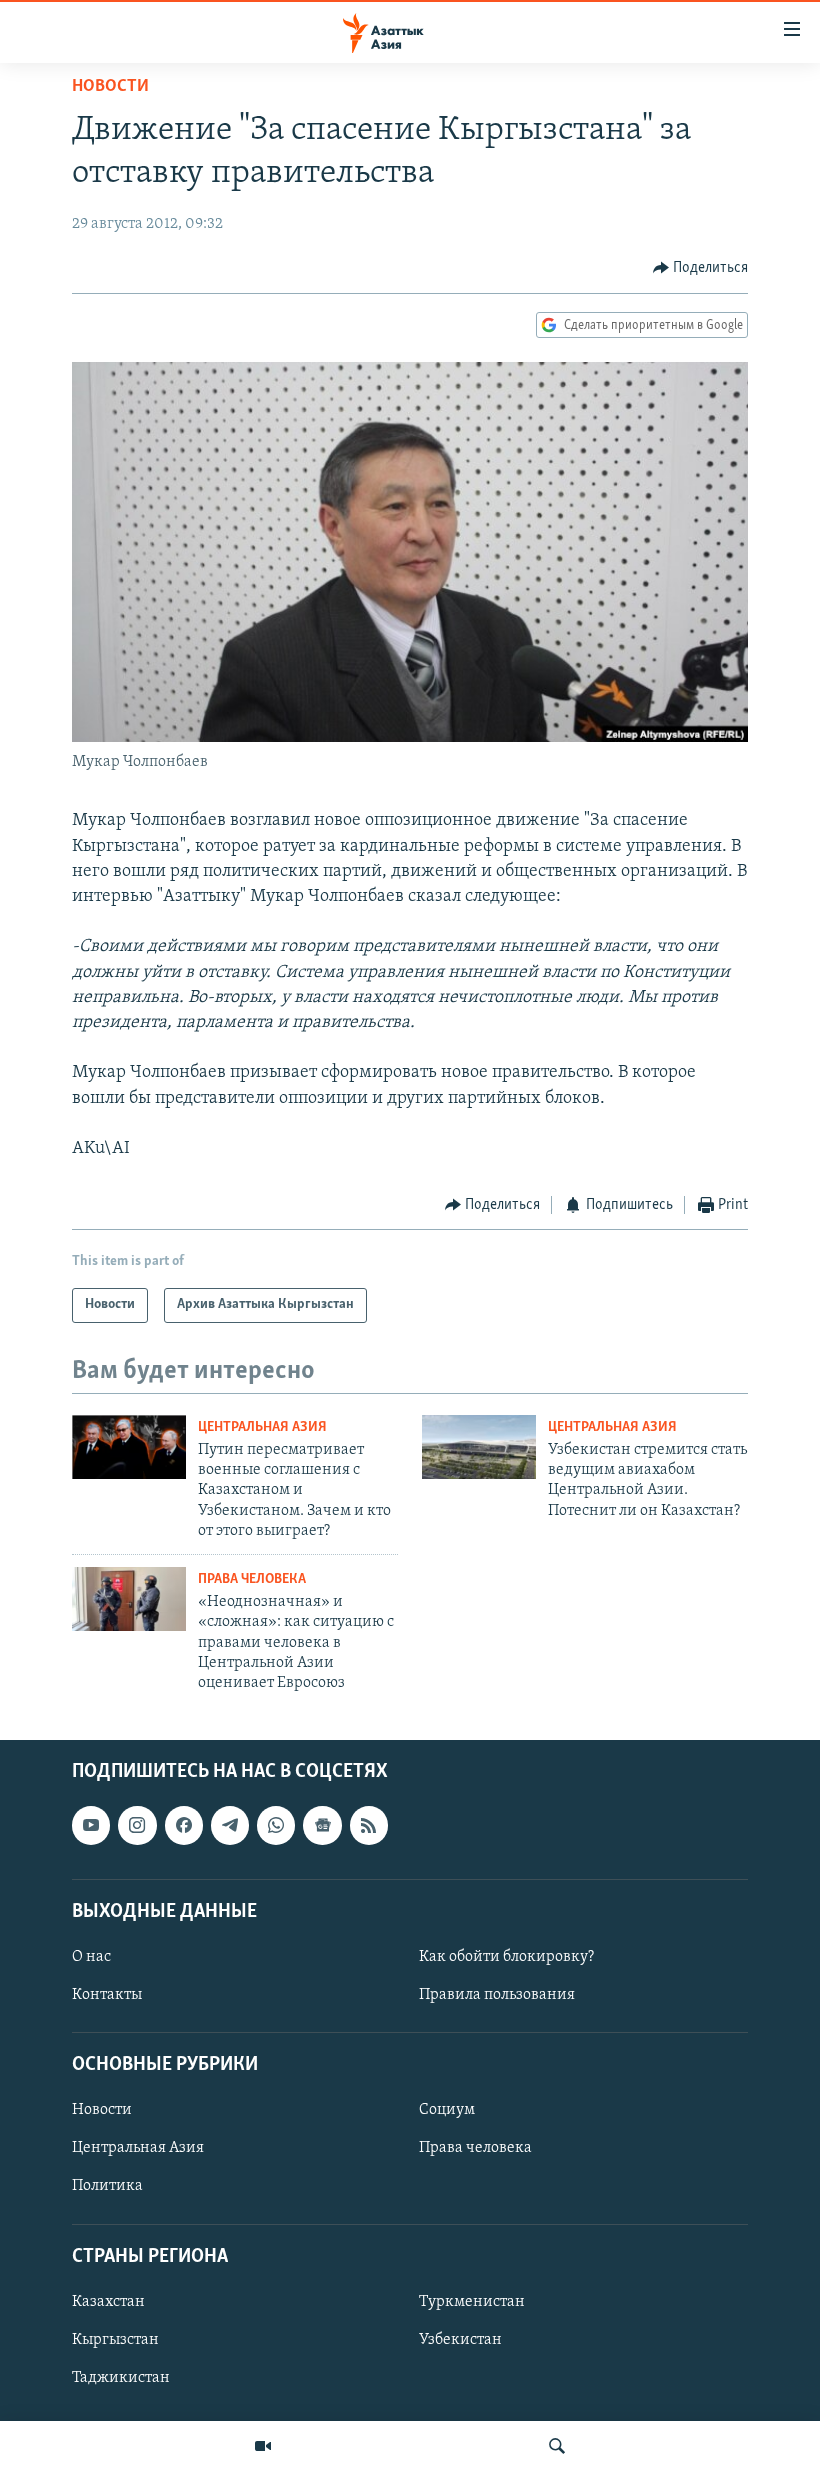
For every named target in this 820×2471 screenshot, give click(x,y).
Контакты (107, 1995)
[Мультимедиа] (263, 2446)
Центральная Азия (262, 1427)
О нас (91, 1957)
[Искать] (557, 2446)
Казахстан (108, 2302)
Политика (107, 2186)
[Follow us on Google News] (322, 1825)
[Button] (701, 268)
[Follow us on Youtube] (91, 1825)
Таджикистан (121, 2378)
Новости (110, 87)
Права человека (252, 1579)
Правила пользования (497, 1995)
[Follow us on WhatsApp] (276, 1825)
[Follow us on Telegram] (230, 1825)
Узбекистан (460, 2340)
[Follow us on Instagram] (137, 1825)
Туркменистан (472, 2302)
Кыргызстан (115, 2340)
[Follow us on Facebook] (184, 1825)
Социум (447, 2110)
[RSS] (369, 1825)
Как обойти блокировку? (506, 1957)
